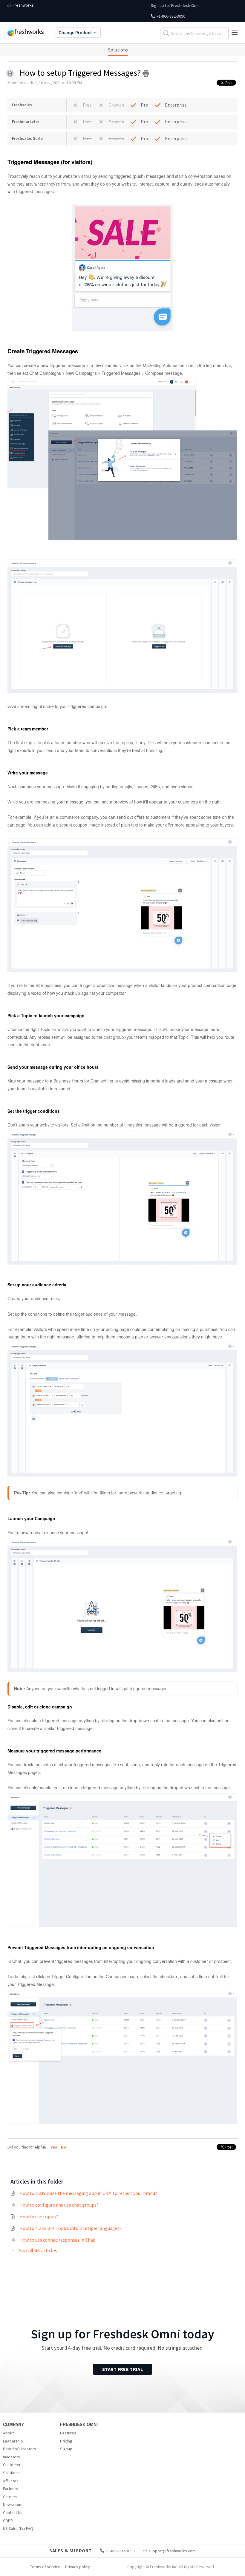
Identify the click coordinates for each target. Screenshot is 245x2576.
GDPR (8, 2521)
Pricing (66, 2441)
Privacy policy (78, 2567)
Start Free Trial (122, 2369)
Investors (12, 2457)
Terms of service (45, 2567)
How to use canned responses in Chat (57, 2240)
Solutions (118, 50)
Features (68, 2433)
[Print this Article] (146, 74)
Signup (66, 2449)
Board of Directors (20, 2449)
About (8, 2433)
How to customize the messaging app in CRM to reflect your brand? (88, 2193)
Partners (11, 2489)
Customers (13, 2465)
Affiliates (11, 2481)
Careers (10, 2497)
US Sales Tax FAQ (18, 2528)
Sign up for (176, 5)
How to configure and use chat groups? (59, 2205)
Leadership (13, 2441)
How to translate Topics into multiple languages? (71, 2228)
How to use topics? (39, 2216)
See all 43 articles (38, 2250)
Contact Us (13, 2513)
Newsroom (13, 2504)
